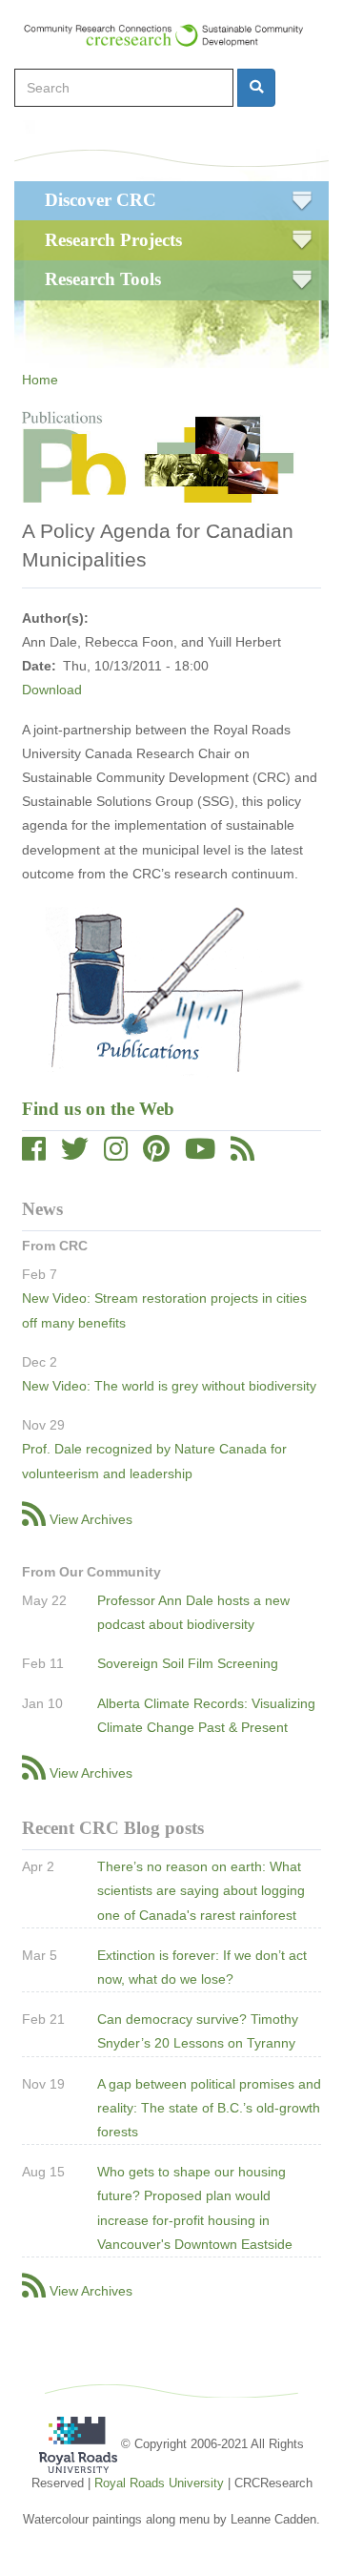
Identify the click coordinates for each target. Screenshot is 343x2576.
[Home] (172, 35)
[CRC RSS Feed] (242, 1154)
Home (40, 380)
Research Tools (103, 279)
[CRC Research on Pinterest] (156, 1154)
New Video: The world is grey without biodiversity (169, 1386)
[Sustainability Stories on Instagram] (116, 1154)
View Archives (91, 1519)
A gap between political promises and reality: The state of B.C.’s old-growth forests (209, 2108)
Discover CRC (101, 200)
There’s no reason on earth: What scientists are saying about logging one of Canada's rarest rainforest (201, 1890)
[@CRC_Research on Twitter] (75, 1154)
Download (52, 690)
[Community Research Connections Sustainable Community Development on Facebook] (34, 1154)
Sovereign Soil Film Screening (188, 1663)
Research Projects (113, 240)
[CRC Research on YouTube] (200, 1154)
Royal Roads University (159, 2483)
